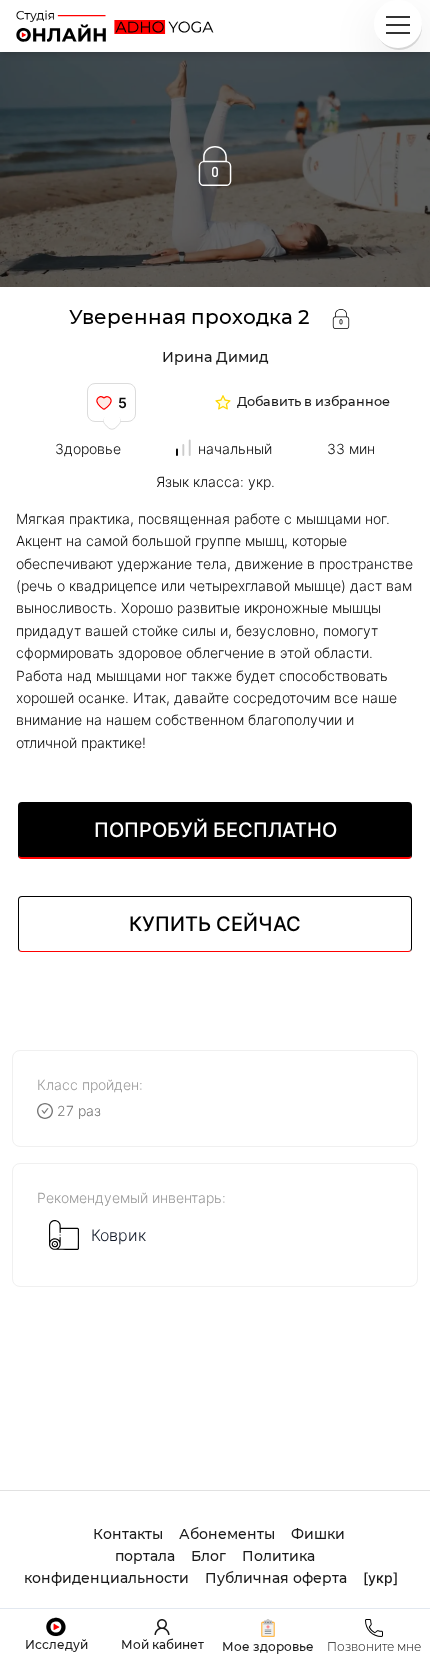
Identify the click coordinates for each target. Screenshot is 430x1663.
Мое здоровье (268, 1646)
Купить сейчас (215, 924)
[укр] (380, 1577)
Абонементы (227, 1534)
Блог (208, 1556)
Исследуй (56, 1644)
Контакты (128, 1534)
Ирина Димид (215, 357)
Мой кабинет (162, 1644)
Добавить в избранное (313, 402)
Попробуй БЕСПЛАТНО (215, 830)
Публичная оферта (276, 1578)
